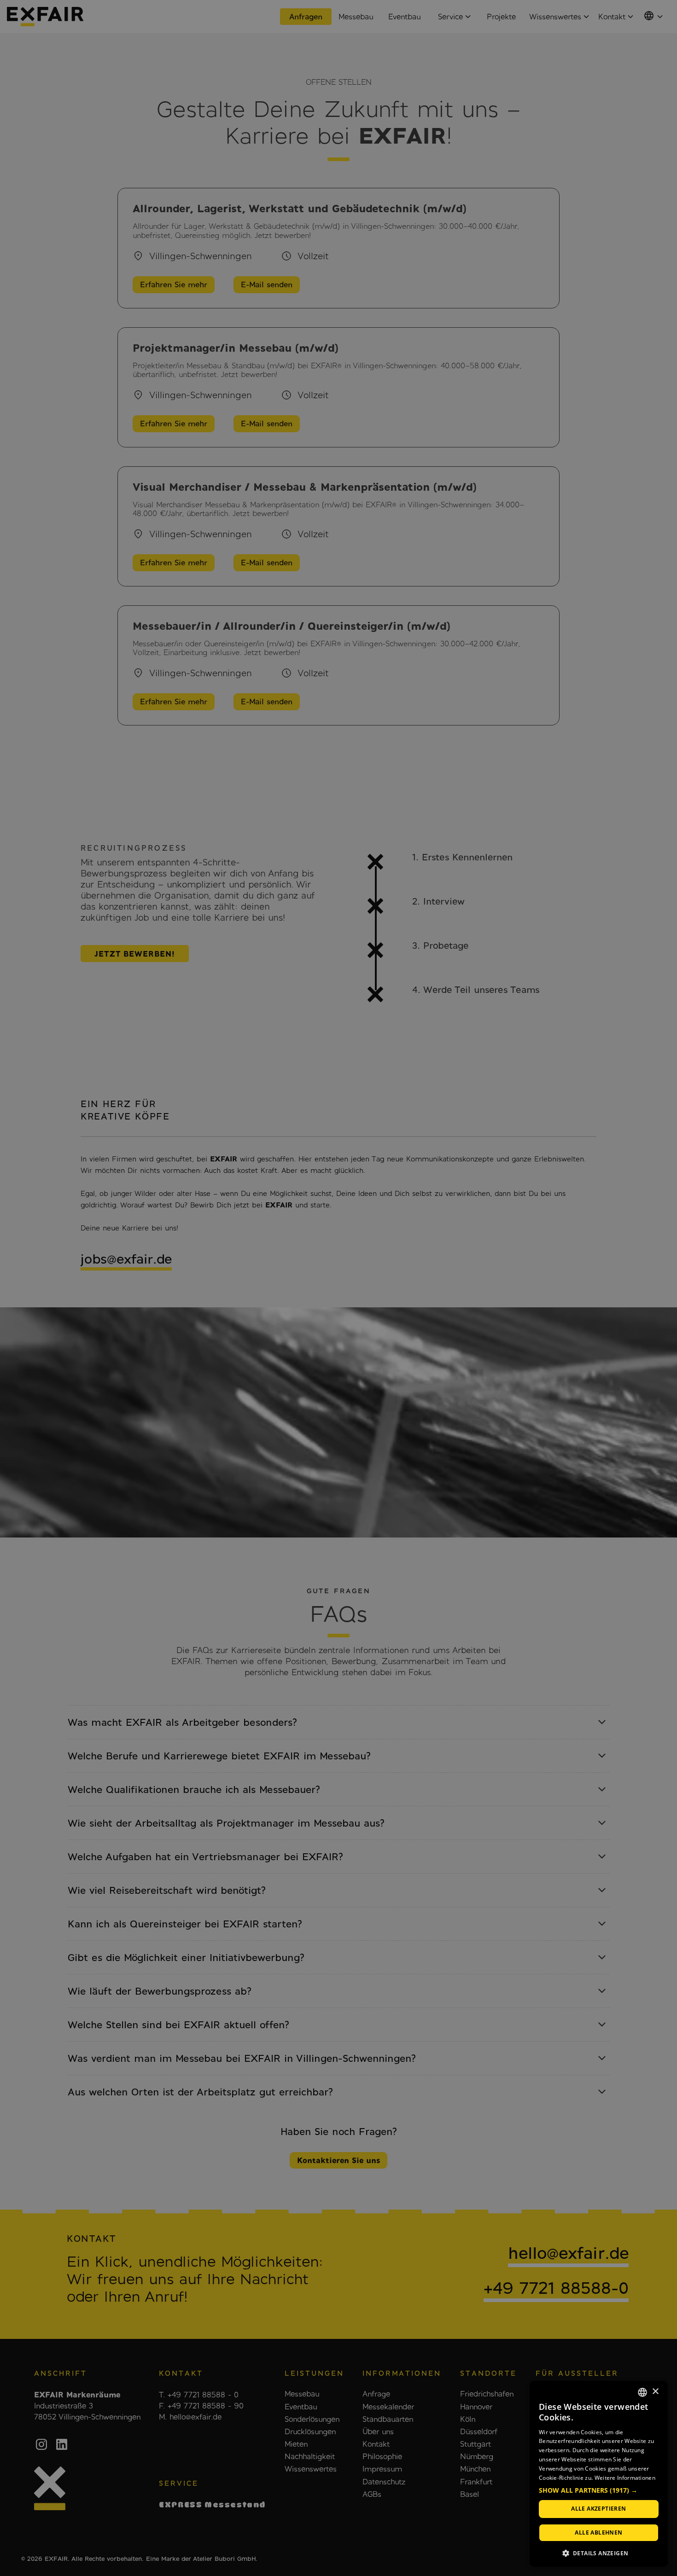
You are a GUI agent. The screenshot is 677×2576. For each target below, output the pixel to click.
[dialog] (599, 2474)
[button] (599, 2491)
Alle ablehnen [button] (598, 2532)
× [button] (655, 2392)
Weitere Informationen (625, 2478)
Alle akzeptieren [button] (598, 2509)
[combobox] (642, 2392)
